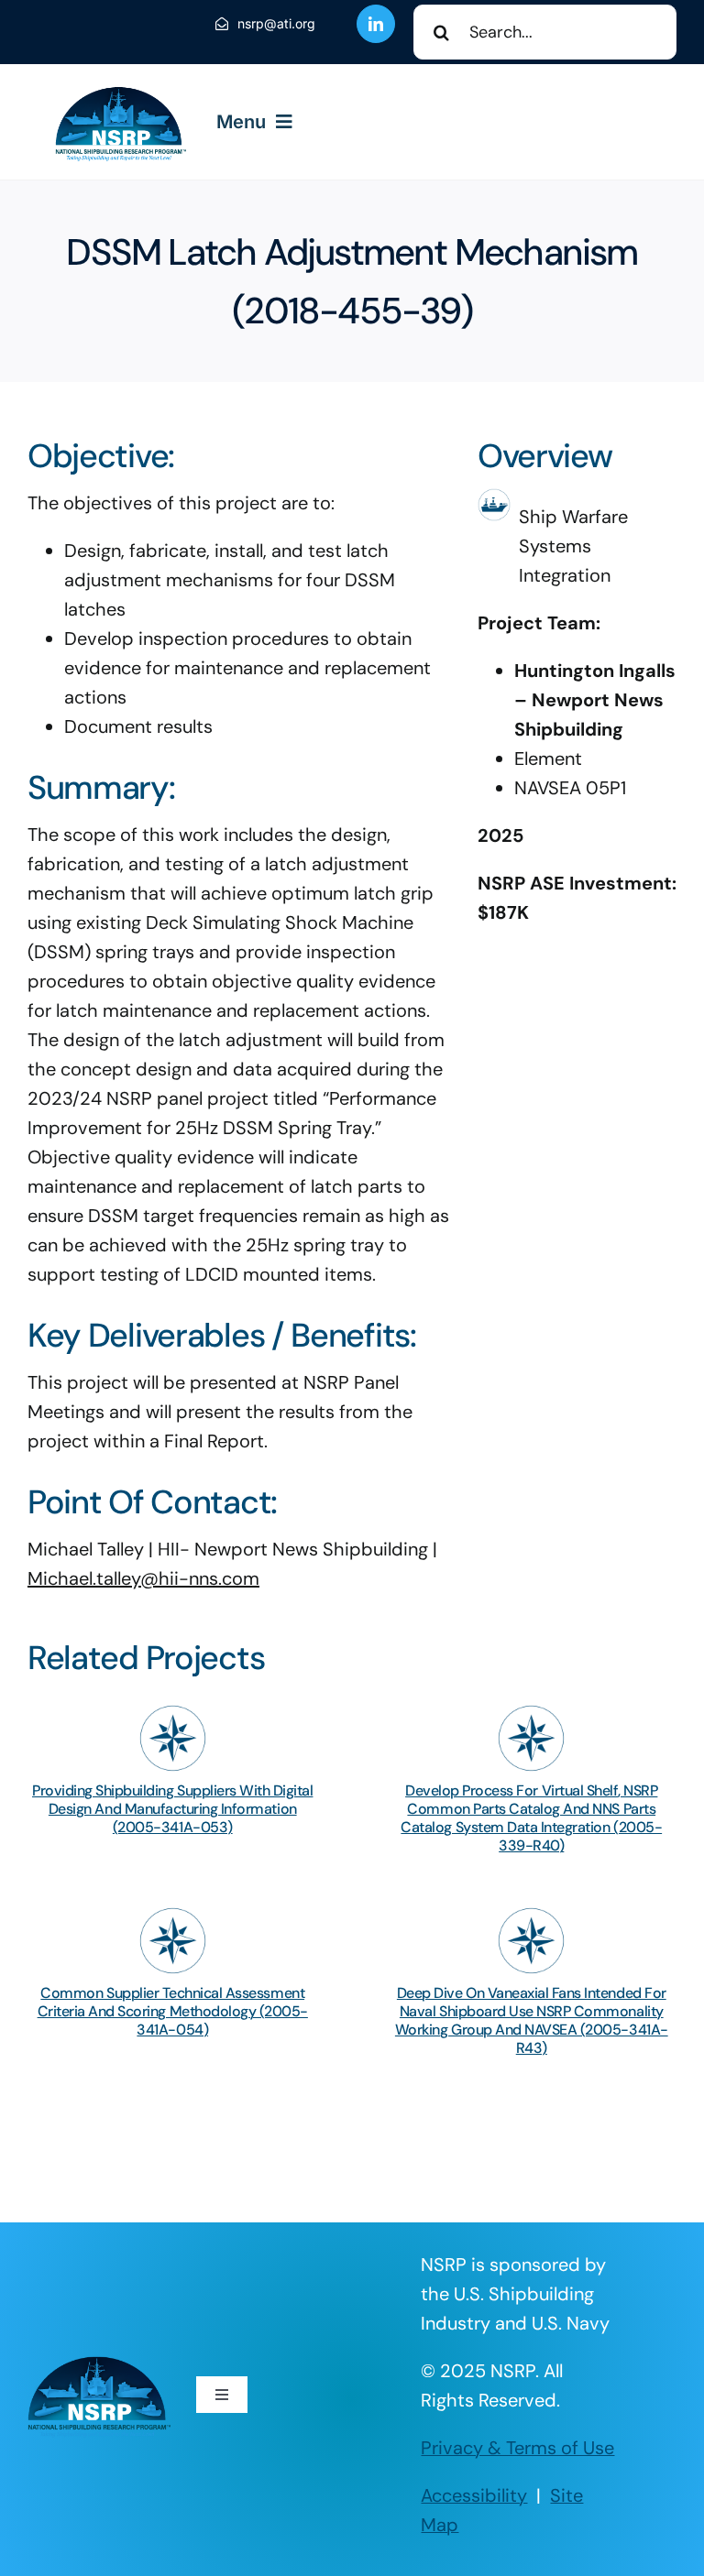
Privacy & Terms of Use (517, 2448)
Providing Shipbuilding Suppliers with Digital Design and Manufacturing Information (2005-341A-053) (172, 1809)
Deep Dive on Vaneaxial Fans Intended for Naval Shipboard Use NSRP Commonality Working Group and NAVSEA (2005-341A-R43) (532, 2020)
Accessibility (474, 2495)
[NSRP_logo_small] (121, 92)
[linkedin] (376, 24)
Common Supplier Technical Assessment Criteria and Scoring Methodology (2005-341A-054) (173, 2011)
